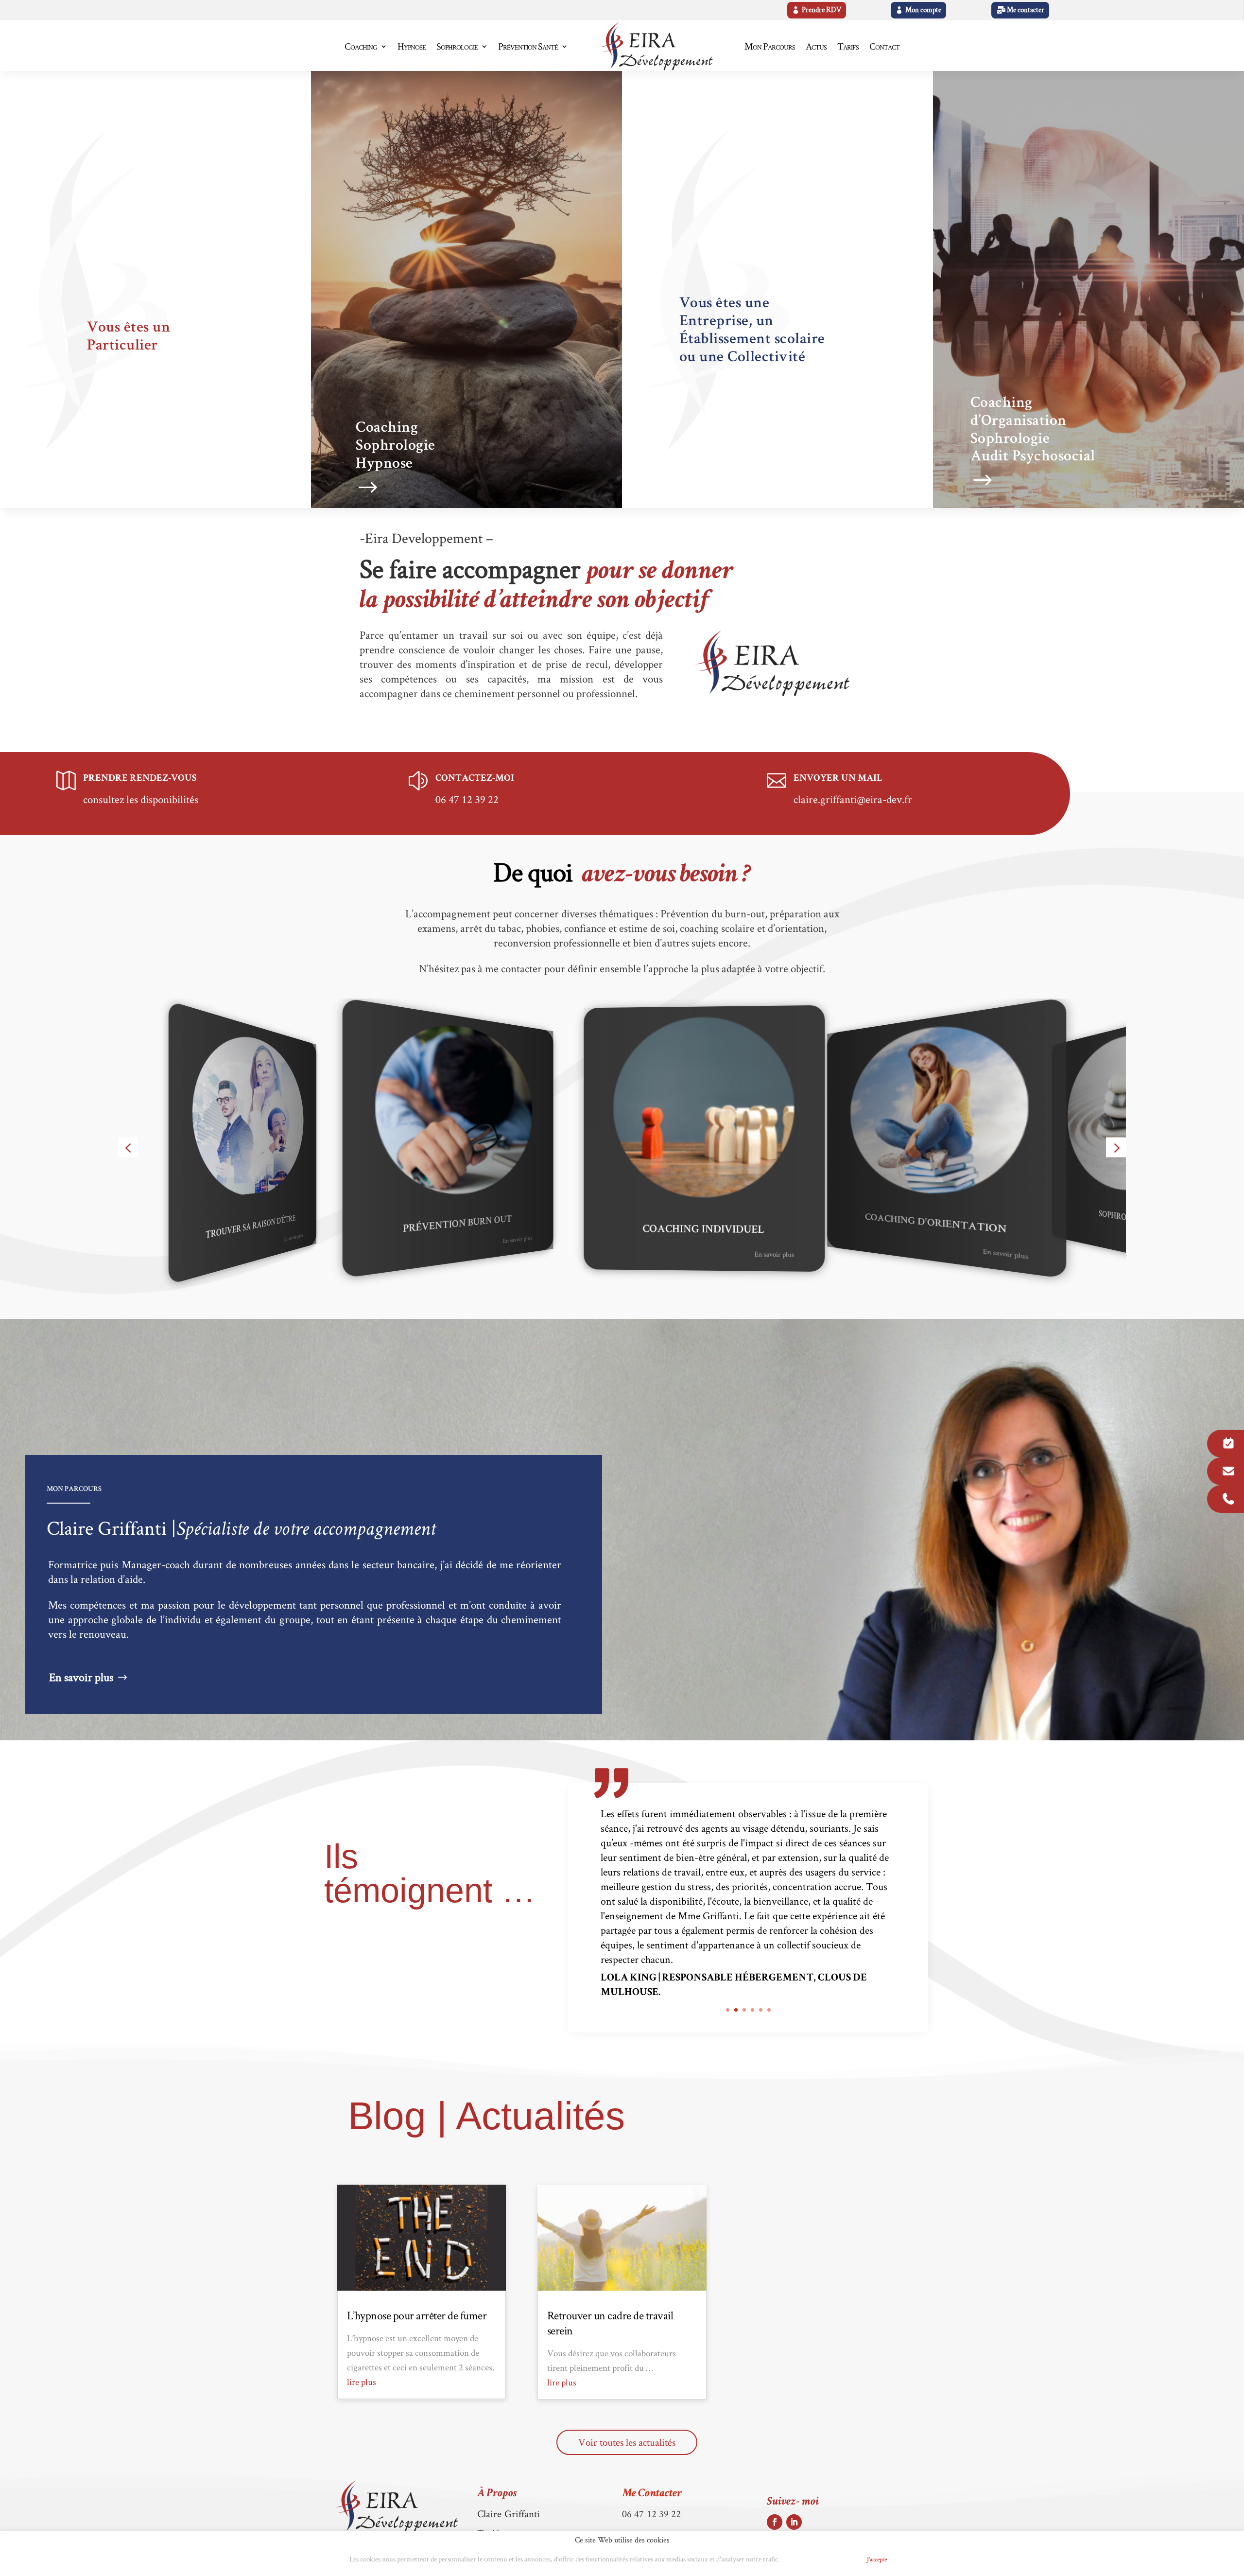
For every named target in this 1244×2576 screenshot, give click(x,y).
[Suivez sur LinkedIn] (794, 2522)
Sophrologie (457, 46)
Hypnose (412, 46)
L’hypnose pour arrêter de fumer (417, 2315)
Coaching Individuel (457, 1225)
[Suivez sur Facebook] (775, 2522)
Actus (816, 46)
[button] (128, 1148)
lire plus (362, 2382)
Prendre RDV (821, 10)
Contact (884, 46)
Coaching (361, 46)
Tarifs (848, 46)
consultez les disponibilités (141, 799)
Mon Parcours (770, 46)
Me (652, 2494)
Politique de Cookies (820, 2560)
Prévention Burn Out (251, 1219)
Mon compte (923, 10)
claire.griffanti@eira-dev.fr (853, 799)
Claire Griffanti (509, 2514)
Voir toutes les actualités (627, 2442)
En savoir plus (293, 1230)
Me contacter (1026, 10)
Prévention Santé (528, 46)
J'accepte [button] (877, 2559)
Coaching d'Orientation (703, 1230)
